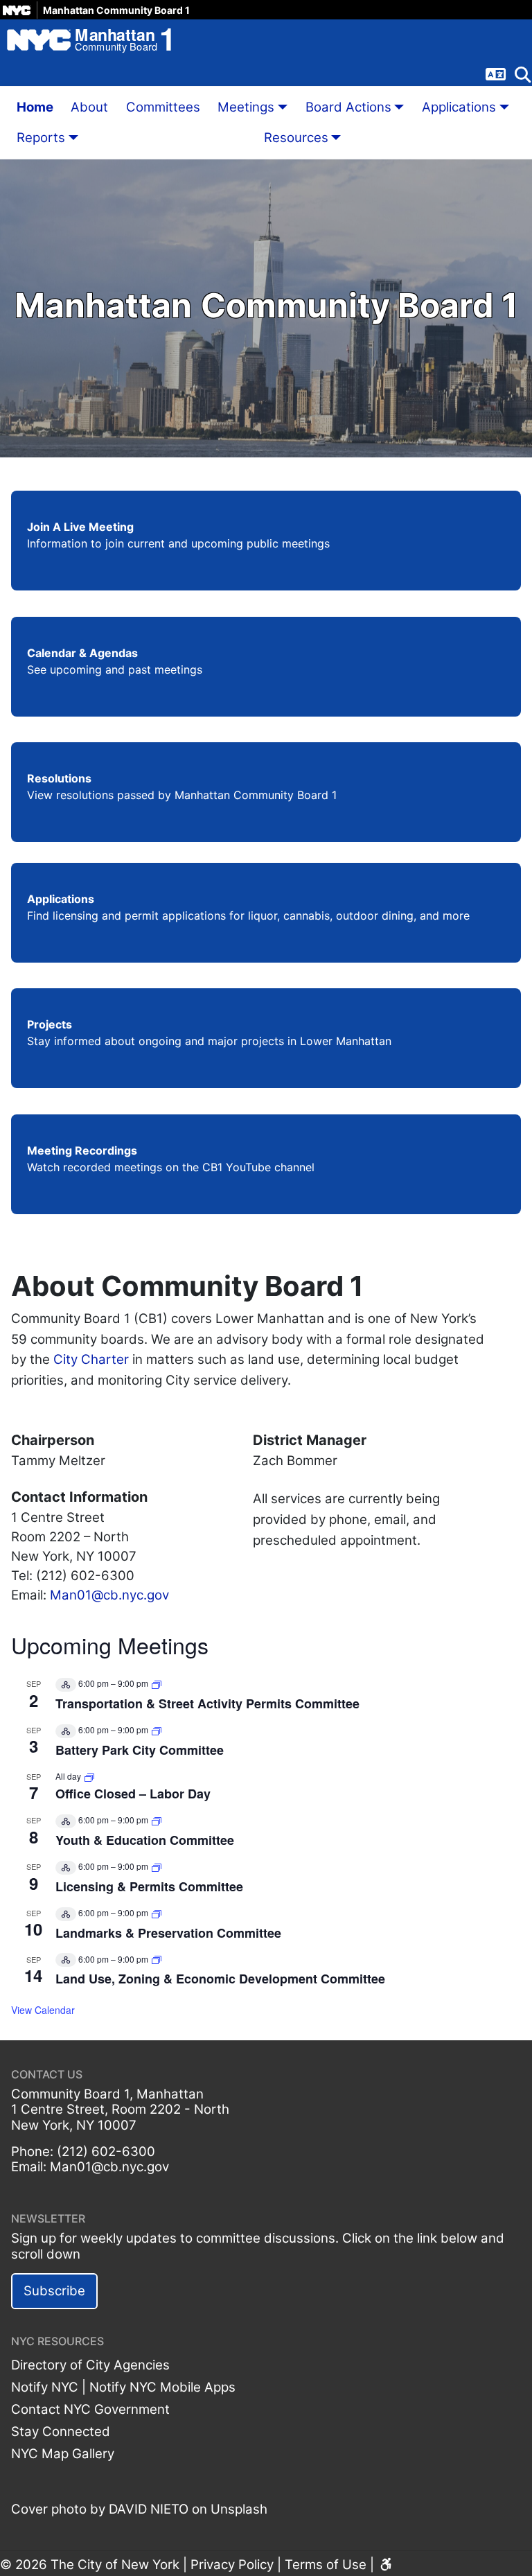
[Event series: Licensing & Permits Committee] (157, 1866)
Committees (163, 107)
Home (35, 107)
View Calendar (43, 2010)
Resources (296, 138)
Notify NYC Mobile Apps (162, 2387)
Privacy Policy (232, 2565)
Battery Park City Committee (140, 1750)
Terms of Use (326, 2565)
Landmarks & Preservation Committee (168, 1933)
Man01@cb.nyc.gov (109, 1595)
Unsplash (239, 2509)
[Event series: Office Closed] (89, 1776)
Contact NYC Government (90, 2409)
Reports (41, 138)
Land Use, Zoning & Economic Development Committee (220, 1979)
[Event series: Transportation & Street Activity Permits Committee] (157, 1683)
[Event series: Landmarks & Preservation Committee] (157, 1912)
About (89, 107)
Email (27, 2167)
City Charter (91, 1359)
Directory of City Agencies (90, 2365)
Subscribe (54, 2291)
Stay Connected (61, 2432)
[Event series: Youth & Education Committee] (157, 1820)
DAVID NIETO (149, 2509)
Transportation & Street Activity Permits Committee (207, 1703)
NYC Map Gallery (63, 2454)
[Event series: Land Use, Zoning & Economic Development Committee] (157, 1959)
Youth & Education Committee (145, 1840)
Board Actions (348, 107)
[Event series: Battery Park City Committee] (157, 1729)
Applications (459, 107)
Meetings (246, 107)
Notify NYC (45, 2387)
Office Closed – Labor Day (133, 1794)
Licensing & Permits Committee (149, 1886)
